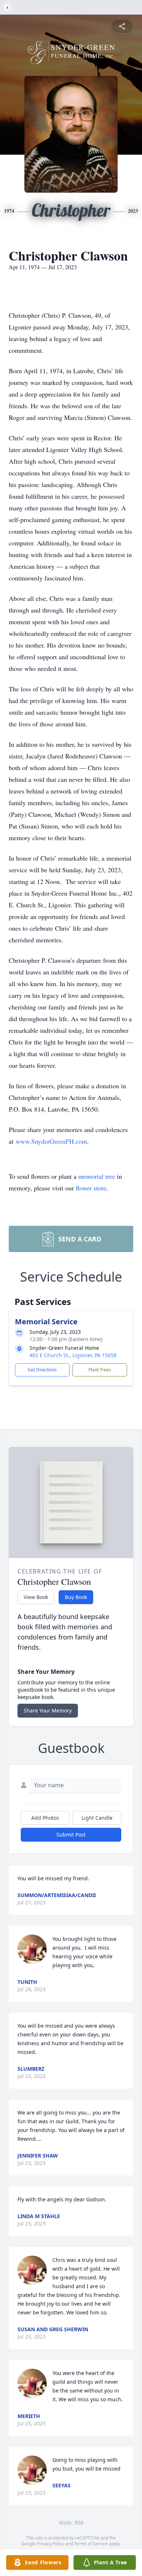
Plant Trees (100, 1370)
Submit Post (71, 1835)
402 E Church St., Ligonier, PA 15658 (73, 1355)
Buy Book (76, 1597)
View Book (36, 1597)
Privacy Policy (50, 2544)
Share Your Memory (48, 1710)
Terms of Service (91, 2544)
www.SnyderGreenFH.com (51, 1141)
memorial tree (97, 1176)
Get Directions (42, 1370)
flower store (91, 1188)
